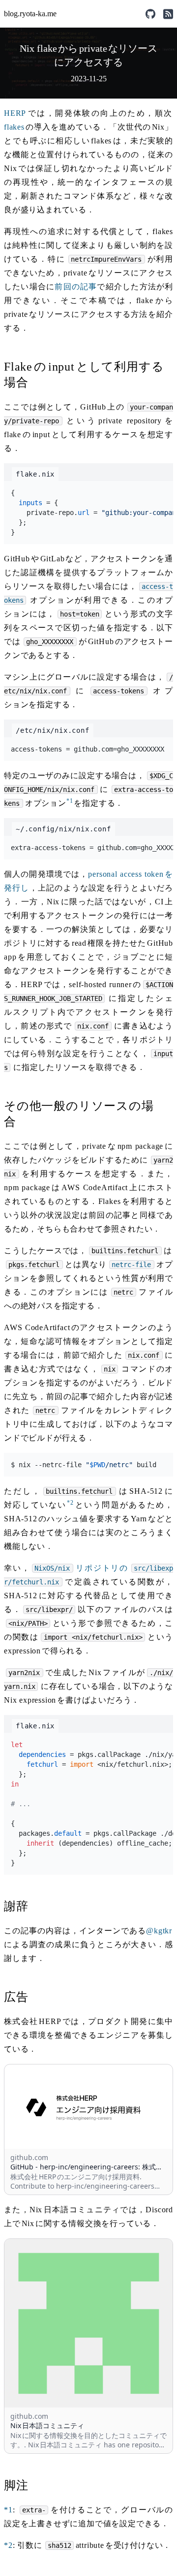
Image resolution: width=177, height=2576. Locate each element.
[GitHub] (150, 14)
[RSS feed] (168, 14)
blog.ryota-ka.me (30, 14)
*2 (70, 1503)
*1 (70, 801)
